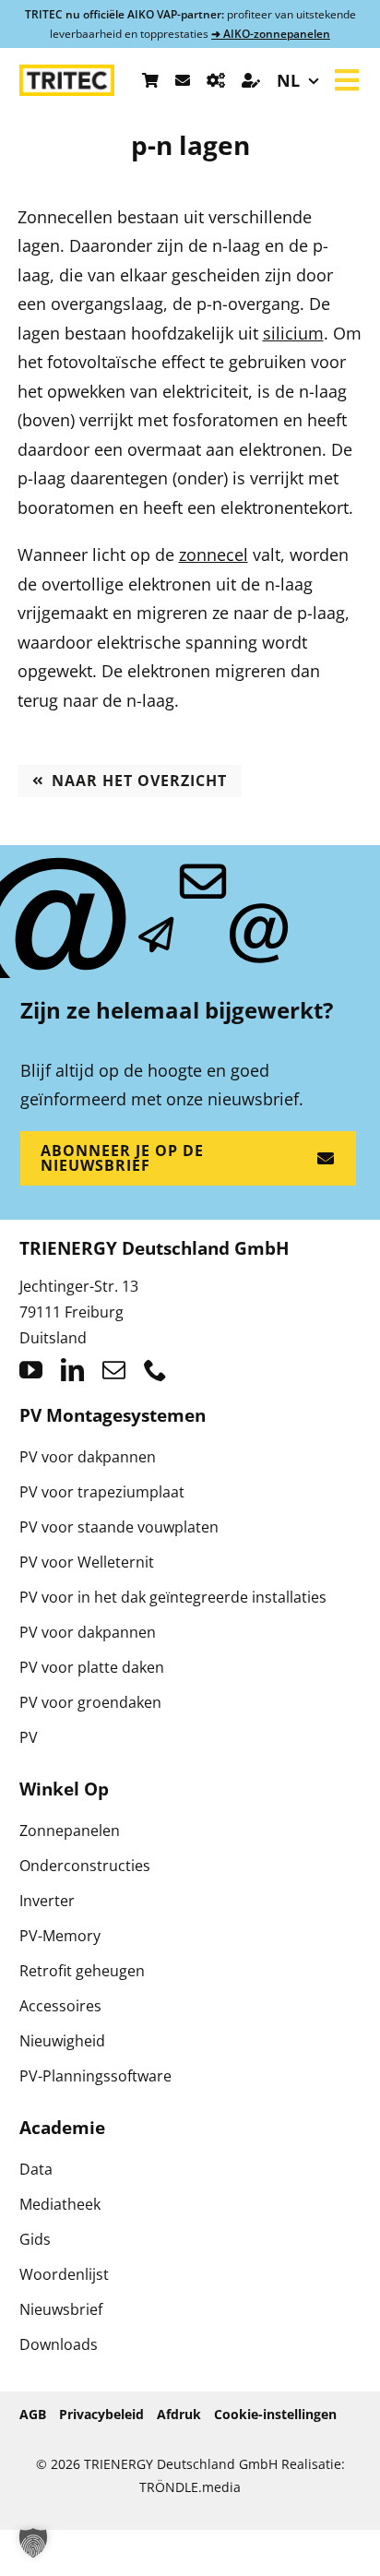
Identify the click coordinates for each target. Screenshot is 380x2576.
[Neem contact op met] (183, 80)
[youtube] (31, 1370)
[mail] (114, 1370)
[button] (33, 2543)
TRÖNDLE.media (190, 2487)
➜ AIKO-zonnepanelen (271, 34)
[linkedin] (72, 1370)
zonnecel (214, 555)
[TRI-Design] (216, 80)
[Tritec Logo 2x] (67, 73)
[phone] (155, 1370)
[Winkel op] (150, 80)
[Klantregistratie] (251, 80)
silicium (293, 333)
